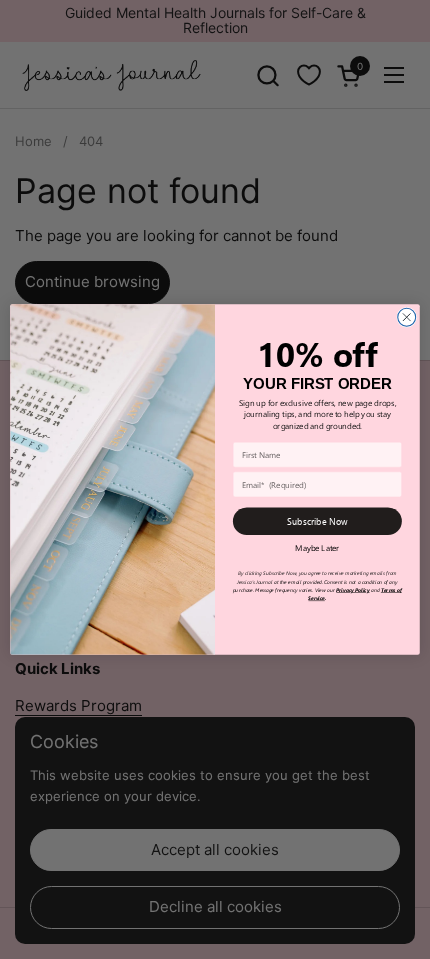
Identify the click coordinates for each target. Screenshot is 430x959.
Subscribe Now (317, 521)
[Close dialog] (407, 317)
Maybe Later (317, 547)
